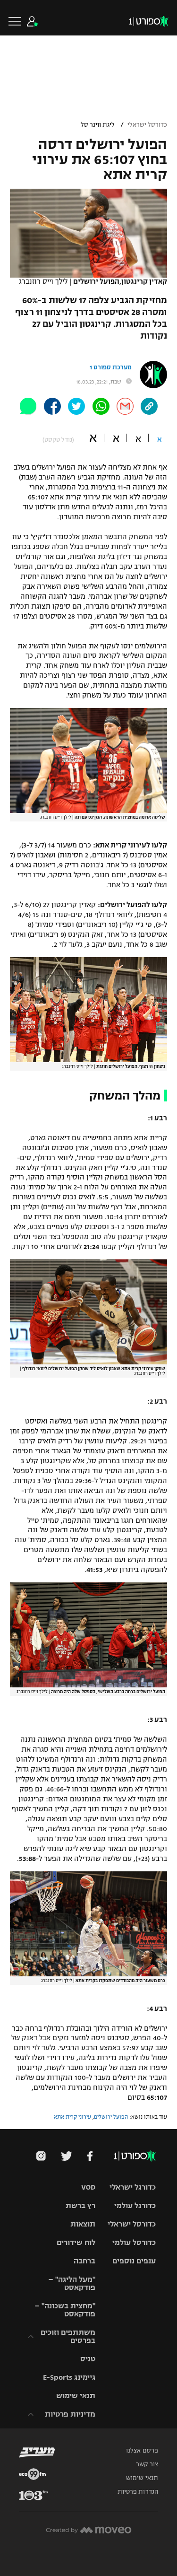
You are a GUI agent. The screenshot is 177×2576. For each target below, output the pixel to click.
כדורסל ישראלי (147, 125)
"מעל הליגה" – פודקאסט (72, 2283)
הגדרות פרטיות (138, 2492)
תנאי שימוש (76, 2396)
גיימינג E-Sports (69, 2377)
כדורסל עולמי (134, 2242)
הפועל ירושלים (111, 2117)
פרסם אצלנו (142, 2451)
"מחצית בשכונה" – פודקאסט (65, 2310)
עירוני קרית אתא (72, 2117)
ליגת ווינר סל (98, 125)
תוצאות (83, 2224)
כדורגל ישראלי (133, 2187)
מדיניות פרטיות (70, 2414)
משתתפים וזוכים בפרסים (68, 2336)
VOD (88, 2187)
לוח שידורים (76, 2242)
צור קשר (147, 2464)
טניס (88, 2359)
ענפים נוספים (134, 2261)
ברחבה (84, 2261)
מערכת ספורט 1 (111, 367)
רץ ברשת (80, 2205)
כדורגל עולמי (135, 2205)
